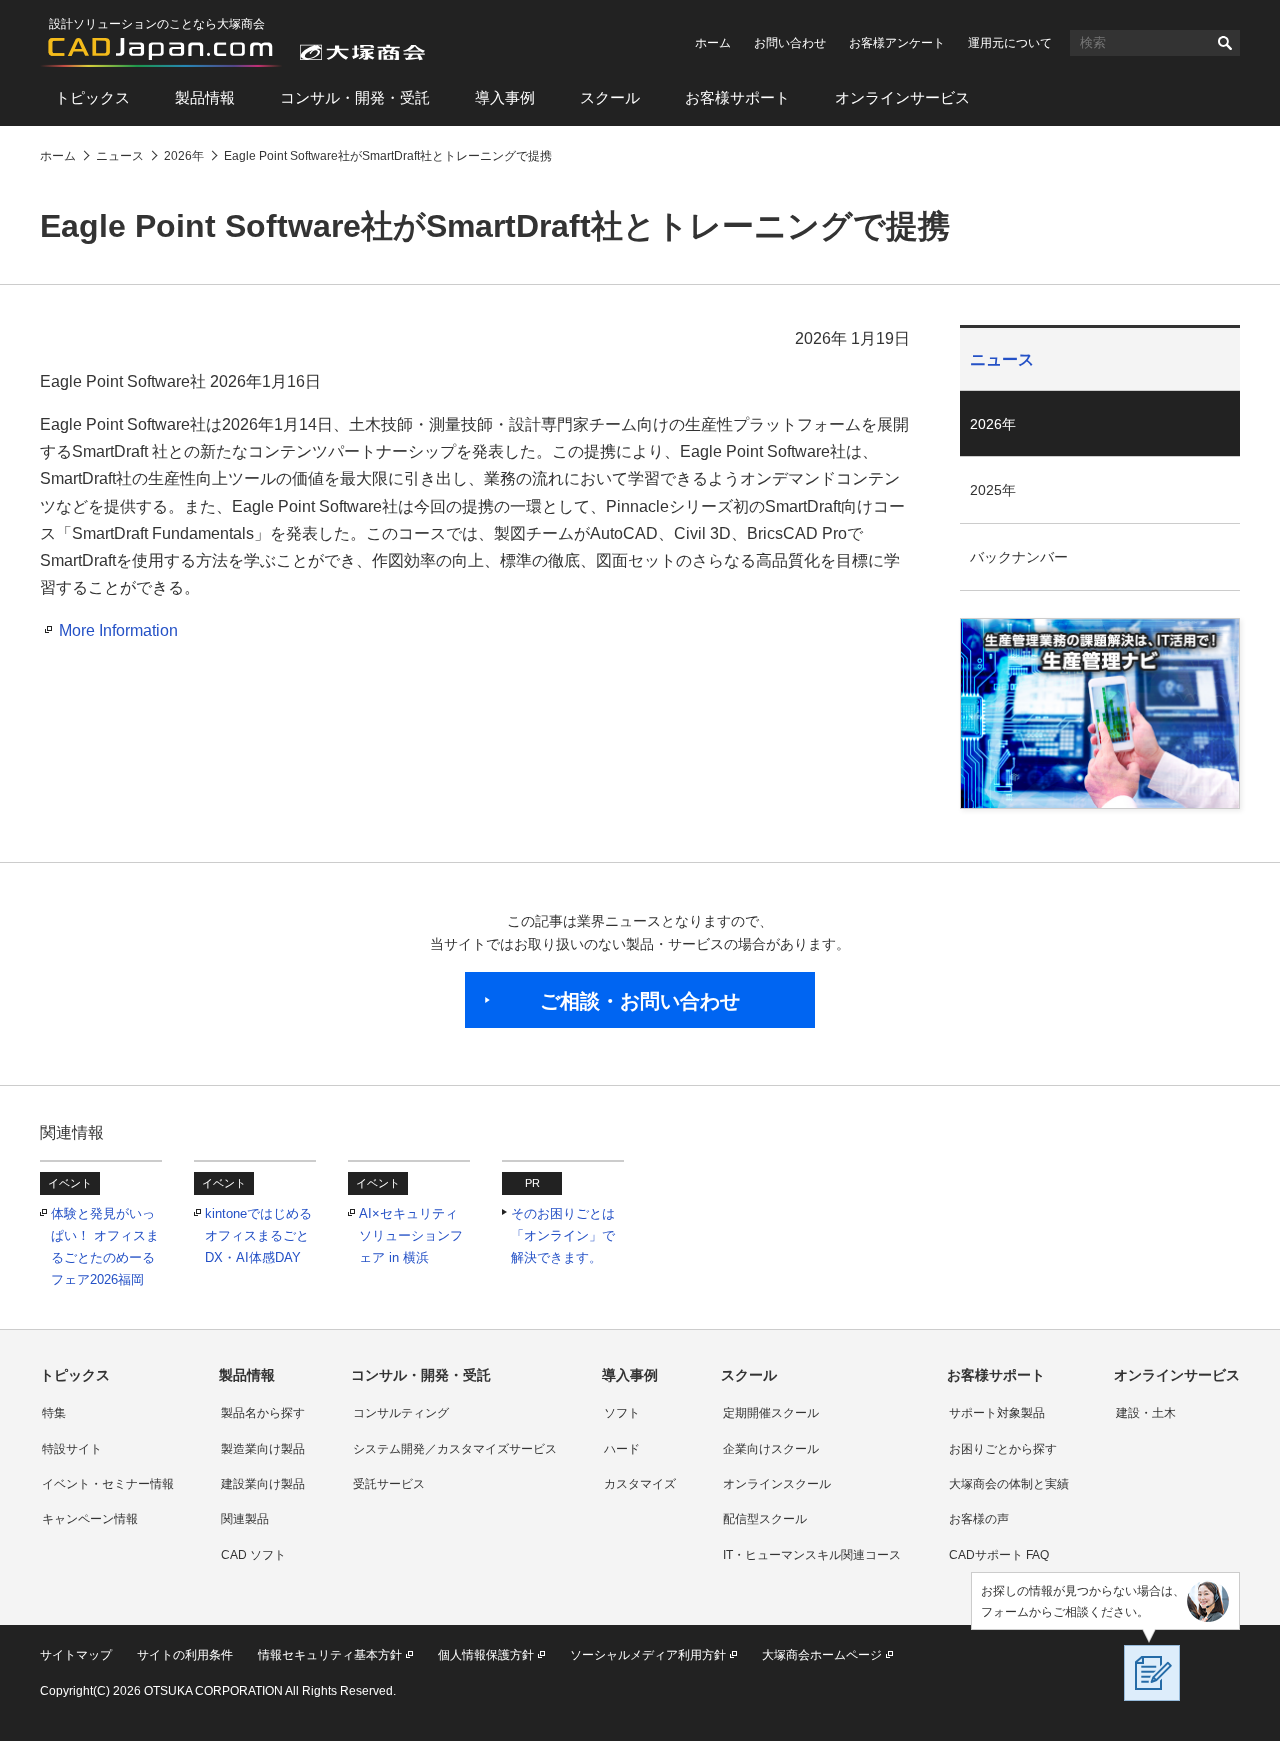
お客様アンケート (897, 43)
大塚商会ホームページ (822, 1655)
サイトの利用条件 (185, 1655)
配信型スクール (765, 1519)
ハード (622, 1449)
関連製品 (245, 1519)
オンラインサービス (902, 97)
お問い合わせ (790, 43)
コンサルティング (401, 1413)
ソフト (622, 1413)
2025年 (993, 490)
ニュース (1002, 359)
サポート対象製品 (997, 1413)
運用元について (1010, 43)
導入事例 (505, 97)
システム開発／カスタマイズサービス (455, 1449)
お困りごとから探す (1003, 1449)
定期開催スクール (771, 1413)
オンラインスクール (777, 1484)
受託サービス (389, 1484)
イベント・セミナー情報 (108, 1484)
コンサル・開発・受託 (355, 97)
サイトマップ (76, 1655)
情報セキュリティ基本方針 (330, 1655)
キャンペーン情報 (90, 1519)
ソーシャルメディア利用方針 (648, 1655)
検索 (1225, 43)
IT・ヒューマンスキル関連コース (812, 1555)
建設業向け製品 (263, 1484)
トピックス (92, 97)
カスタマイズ (640, 1484)
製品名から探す (263, 1413)
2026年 (993, 424)
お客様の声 (979, 1519)
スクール (610, 97)
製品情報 (205, 97)
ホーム (713, 43)
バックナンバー (1019, 557)
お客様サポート (737, 97)
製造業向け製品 (263, 1449)
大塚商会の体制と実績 (1009, 1484)
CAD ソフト (253, 1555)
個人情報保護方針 (486, 1655)
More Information (118, 630)
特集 (54, 1413)
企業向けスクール (771, 1449)
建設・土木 (1146, 1413)
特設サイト (72, 1449)
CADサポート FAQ (999, 1555)
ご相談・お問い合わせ (640, 1001)
